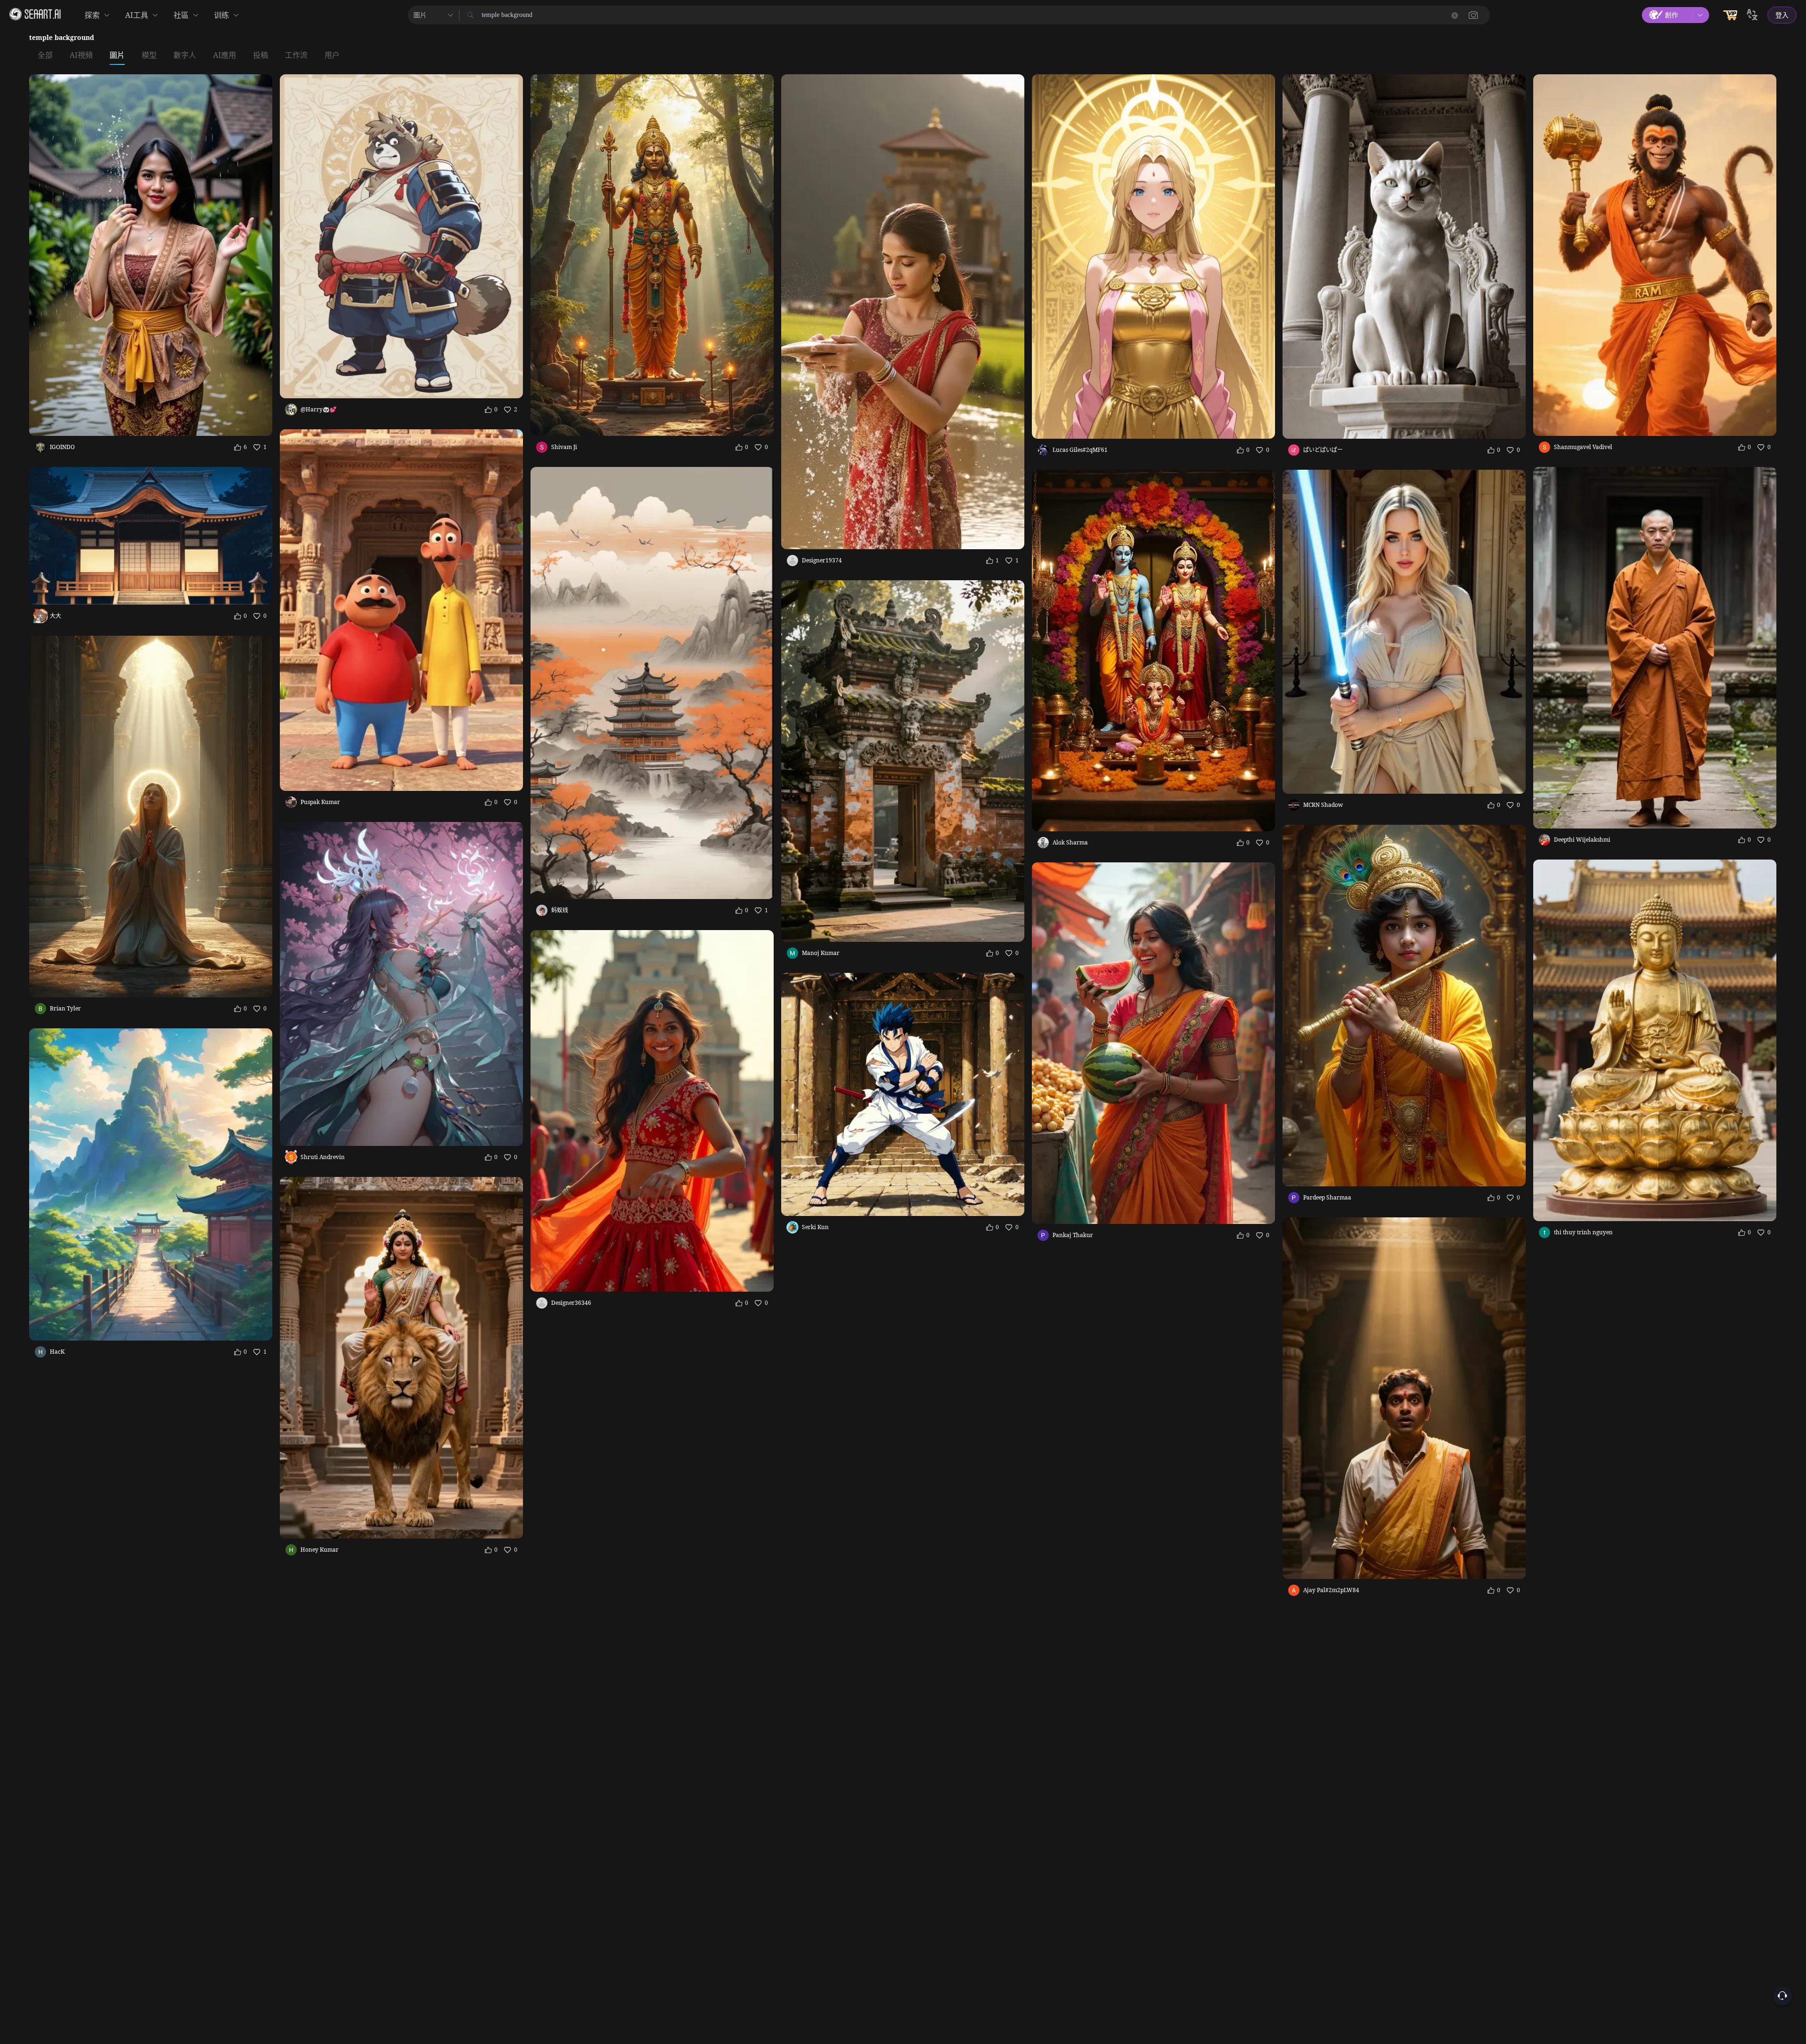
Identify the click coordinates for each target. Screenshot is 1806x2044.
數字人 (185, 55)
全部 (45, 55)
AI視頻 (81, 55)
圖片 (117, 55)
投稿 (261, 55)
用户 (332, 55)
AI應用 (225, 55)
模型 (149, 55)
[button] (1473, 15)
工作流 (296, 55)
